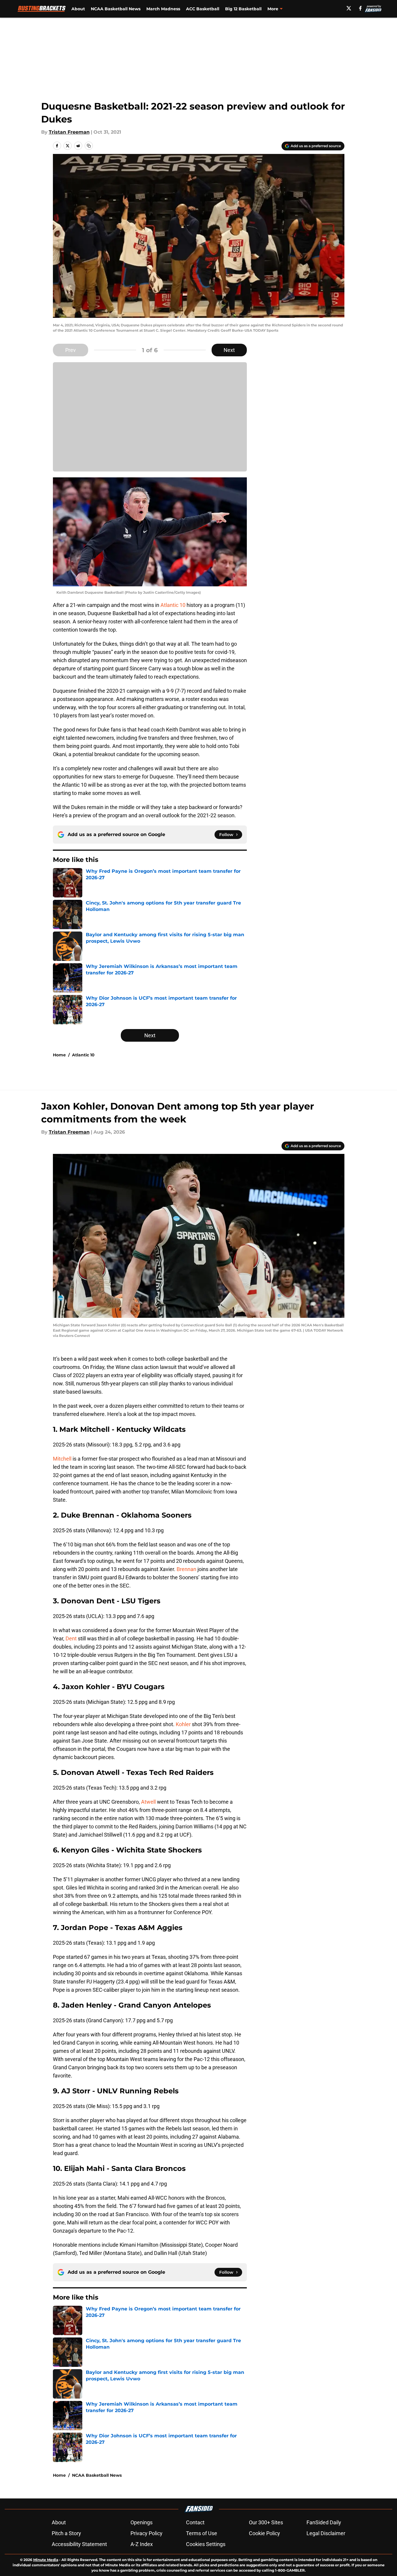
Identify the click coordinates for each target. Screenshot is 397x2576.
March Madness (163, 9)
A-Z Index (142, 2544)
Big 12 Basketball (243, 9)
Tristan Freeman (69, 132)
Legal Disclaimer (326, 2533)
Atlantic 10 (173, 605)
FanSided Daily (324, 2522)
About (78, 9)
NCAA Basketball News (116, 9)
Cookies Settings (206, 2544)
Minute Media (46, 2560)
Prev (71, 350)
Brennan (187, 1569)
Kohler (184, 1724)
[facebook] (360, 8)
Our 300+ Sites (266, 2522)
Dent (71, 1638)
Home (59, 1055)
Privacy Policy (146, 2533)
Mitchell (63, 1459)
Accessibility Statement (79, 2544)
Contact (195, 2522)
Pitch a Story (66, 2533)
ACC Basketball (203, 9)
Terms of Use (202, 2533)
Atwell (149, 1802)
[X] (349, 8)
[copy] (89, 146)
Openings (141, 2522)
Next (229, 350)
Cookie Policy (264, 2533)
